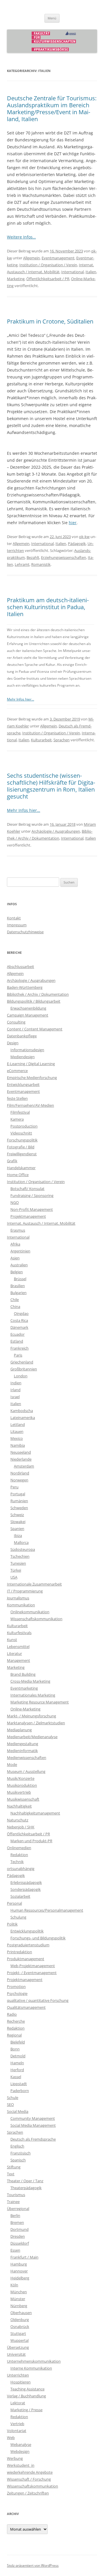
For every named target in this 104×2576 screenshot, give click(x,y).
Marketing (16, 279)
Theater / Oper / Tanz (25, 2181)
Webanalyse (21, 2444)
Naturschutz (18, 1820)
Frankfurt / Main (24, 2257)
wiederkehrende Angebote (30, 2472)
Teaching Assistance (27, 2389)
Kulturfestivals (19, 1633)
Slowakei (18, 1522)
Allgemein (31, 258)
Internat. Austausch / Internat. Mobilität (41, 1223)
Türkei (16, 1570)
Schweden (19, 1508)
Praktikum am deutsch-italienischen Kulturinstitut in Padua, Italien (48, 607)
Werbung (15, 2458)
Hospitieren (21, 2382)
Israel (15, 1397)
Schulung (18, 1917)
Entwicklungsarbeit (23, 1084)
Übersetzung (18, 2347)
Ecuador (17, 1334)
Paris (18, 1355)
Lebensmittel (18, 1647)
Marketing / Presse (26, 2410)
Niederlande (21, 1459)
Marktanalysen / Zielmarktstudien (36, 1723)
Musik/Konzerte (21, 1778)
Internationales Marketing (33, 1695)
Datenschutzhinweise (25, 932)
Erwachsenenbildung (28, 1008)
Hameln (17, 2063)
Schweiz (17, 1515)
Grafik (12, 1161)
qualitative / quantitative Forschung (38, 2000)
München (19, 2292)
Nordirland (20, 1473)
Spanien (17, 1529)
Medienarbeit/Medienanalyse (32, 1737)
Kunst (12, 1640)
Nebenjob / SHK (21, 1827)
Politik (12, 1924)
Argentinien (20, 1251)
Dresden (18, 2236)
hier (73, 523)
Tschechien (20, 1556)
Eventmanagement (58, 258)
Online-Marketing (25, 1709)
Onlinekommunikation (30, 1612)
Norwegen (19, 1480)
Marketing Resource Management (40, 1702)
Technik (17, 1862)
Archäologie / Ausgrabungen (56, 831)
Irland (15, 1390)
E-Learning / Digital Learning (31, 1064)
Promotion (16, 1986)
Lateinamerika (23, 1418)
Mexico (17, 1438)
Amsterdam (24, 1466)
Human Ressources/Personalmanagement (47, 1910)
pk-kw (84, 537)
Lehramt (22, 564)
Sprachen (62, 740)
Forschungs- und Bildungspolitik (38, 1938)
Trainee (13, 2202)
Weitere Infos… (21, 237)
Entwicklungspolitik (27, 1931)
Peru (14, 1487)
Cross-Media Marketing (30, 1681)
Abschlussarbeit (21, 967)
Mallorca (21, 1542)
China (15, 1307)
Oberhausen (21, 2313)
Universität (16, 2354)
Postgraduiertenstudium (28, 1945)
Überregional (18, 2209)
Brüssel (20, 1279)
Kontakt (14, 918)
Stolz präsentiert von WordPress (33, 2565)
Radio (12, 2014)
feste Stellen (17, 1098)
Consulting (16, 1022)
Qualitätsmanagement (26, 2007)
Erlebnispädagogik (26, 1882)
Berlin (15, 2215)
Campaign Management (28, 1015)
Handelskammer (21, 1168)
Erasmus (18, 1230)
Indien (16, 1383)
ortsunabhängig (21, 1869)
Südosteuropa (23, 1549)
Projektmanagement (28, 1216)
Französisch (21, 2153)
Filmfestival (20, 1112)
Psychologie (17, 1993)
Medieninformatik (22, 1751)
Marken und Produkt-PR (31, 1841)
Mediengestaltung (23, 1744)
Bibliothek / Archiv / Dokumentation (38, 994)
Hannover (19, 2271)
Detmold (18, 2056)
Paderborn (20, 2091)
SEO (10, 2104)
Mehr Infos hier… (21, 699)
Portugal (18, 1494)
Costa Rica (19, 1320)
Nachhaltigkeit (19, 1806)
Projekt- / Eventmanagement (32, 1973)
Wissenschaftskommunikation (36, 1619)
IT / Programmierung (25, 1591)
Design (13, 1043)
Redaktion (19, 1855)
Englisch (17, 2146)
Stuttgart (18, 2333)
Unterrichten (18, 2375)
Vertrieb (17, 2424)
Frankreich (19, 1348)
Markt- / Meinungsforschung (31, 1716)
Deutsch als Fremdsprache (33, 2139)
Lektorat (18, 2403)
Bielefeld (18, 2042)
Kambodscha (22, 1411)
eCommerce (17, 1071)
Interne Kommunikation (31, 2368)
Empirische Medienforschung (32, 1078)
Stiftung (14, 2167)
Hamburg (19, 2264)
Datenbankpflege (22, 1036)
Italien (91, 272)
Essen (15, 2250)
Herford (17, 2070)
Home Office (18, 1175)
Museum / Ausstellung (26, 1771)
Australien (19, 1265)
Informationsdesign (27, 1050)
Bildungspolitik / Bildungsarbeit (34, 1001)
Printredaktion (19, 1952)
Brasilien (18, 1286)
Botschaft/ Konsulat (27, 1189)
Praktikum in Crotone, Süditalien (50, 321)
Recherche (16, 2021)
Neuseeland (21, 1452)
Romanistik (41, 564)
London (21, 1376)
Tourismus (16, 2195)
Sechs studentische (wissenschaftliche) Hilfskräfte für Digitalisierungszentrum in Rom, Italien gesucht (51, 786)
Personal (14, 1903)
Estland (17, 1341)
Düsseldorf (20, 2243)
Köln (14, 2285)
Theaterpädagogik (26, 2188)
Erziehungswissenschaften (64, 557)
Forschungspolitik (22, 1140)
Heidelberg (20, 2278)
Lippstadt (19, 2084)
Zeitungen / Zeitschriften (28, 2493)
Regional (14, 2035)
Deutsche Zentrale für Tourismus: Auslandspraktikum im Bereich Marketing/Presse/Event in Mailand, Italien (52, 109)
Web (11, 2438)
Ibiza (18, 1535)
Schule (13, 2098)
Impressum (17, 925)
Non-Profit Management (32, 1209)
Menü (52, 18)
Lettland (18, 1424)
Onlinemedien (19, 1848)
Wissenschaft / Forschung (29, 2479)
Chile (15, 1300)
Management (18, 1660)
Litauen (17, 1431)
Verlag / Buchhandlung (26, 2396)
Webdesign (20, 2451)
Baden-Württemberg (25, 987)
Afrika (15, 1244)
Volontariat (17, 2431)
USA (14, 1577)
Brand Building (23, 1674)
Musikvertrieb (19, 1792)
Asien (15, 1258)
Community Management (33, 2118)
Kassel (16, 2077)
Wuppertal (19, 2340)
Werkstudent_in (21, 2465)
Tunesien (18, 1563)
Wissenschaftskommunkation (32, 2486)
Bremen (17, 2222)
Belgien (17, 1272)
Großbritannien (24, 1369)
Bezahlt (33, 557)
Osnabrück (20, 2326)
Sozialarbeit (20, 1896)
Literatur (14, 1653)
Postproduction (24, 1126)
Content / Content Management (35, 1029)
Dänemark (19, 1327)
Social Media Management (33, 2125)
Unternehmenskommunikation (34, 2361)
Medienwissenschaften (27, 1758)
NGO (15, 1202)
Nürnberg (19, 2306)
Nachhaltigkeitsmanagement (35, 1813)
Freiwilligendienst (22, 1154)
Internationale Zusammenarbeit (34, 1584)
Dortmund (19, 2229)
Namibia (18, 1445)
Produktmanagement (26, 1959)
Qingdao (21, 1313)
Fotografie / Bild (21, 1147)
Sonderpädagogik (26, 1889)
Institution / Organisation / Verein (48, 265)
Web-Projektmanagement (33, 1966)
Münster (18, 2299)
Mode (12, 1764)
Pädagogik (77, 544)
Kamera (17, 1119)
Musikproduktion (22, 1785)
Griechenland (22, 1362)
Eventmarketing (24, 1688)
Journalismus (18, 1598)
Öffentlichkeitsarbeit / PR (48, 279)
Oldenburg (20, 2320)
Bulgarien (18, 1293)
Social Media (18, 2111)
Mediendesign (23, 1057)
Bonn (15, 2049)
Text (11, 2174)
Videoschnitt (21, 1133)
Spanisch (18, 2160)
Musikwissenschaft (23, 1799)
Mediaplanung (19, 1730)
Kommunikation (21, 1605)
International (73, 272)
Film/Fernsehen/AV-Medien (30, 1105)
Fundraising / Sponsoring (32, 1195)
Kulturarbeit (41, 740)
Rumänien (19, 1501)
